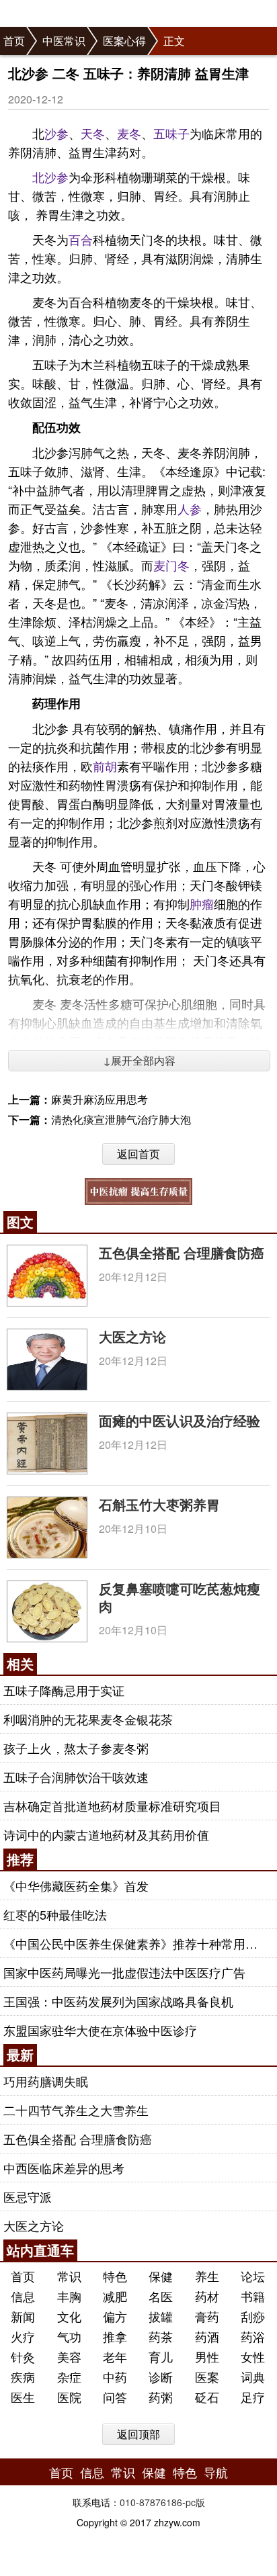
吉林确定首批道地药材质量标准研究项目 (112, 1806)
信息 (23, 2296)
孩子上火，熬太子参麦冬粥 (76, 1748)
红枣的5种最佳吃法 (55, 1914)
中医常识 (64, 41)
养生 (207, 2276)
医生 (23, 2397)
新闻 (23, 2316)
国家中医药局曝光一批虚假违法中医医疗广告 (124, 1972)
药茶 (161, 2336)
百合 (81, 239)
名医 (161, 2296)
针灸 (23, 2356)
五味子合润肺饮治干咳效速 (76, 1777)
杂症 (69, 2377)
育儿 (161, 2356)
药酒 (207, 2336)
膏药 (207, 2316)
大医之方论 (132, 1336)
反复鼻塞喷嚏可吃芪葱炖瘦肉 (180, 1597)
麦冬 (129, 133)
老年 (115, 2356)
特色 (115, 2276)
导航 (216, 2472)
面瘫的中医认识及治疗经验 (180, 1420)
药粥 (161, 2397)
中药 (115, 2377)
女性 (253, 2356)
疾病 (23, 2377)
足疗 (253, 2397)
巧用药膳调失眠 (46, 2081)
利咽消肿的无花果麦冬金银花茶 (88, 1719)
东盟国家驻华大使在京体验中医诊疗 (100, 2030)
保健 (161, 2276)
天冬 (93, 133)
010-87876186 (151, 2502)
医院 (69, 2397)
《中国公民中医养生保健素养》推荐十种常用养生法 (136, 1943)
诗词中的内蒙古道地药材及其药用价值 (106, 1834)
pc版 (195, 2502)
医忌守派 (28, 2196)
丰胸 (69, 2296)
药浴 (253, 2336)
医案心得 (124, 41)
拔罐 (161, 2316)
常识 (69, 2276)
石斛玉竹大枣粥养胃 (159, 1504)
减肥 (115, 2296)
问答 (115, 2397)
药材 (207, 2296)
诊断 (161, 2377)
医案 (207, 2377)
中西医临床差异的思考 (64, 2168)
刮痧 (253, 2316)
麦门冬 (171, 565)
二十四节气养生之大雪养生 (76, 2110)
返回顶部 (138, 2434)
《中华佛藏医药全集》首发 (76, 1885)
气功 (69, 2336)
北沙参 (50, 177)
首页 (14, 41)
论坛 (253, 2276)
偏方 (115, 2316)
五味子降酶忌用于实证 (64, 1690)
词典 (253, 2377)
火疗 (23, 2336)
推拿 (115, 2336)
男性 (207, 2356)
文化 (69, 2316)
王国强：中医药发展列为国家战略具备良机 (118, 2001)
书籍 (253, 2296)
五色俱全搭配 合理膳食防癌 (182, 1252)
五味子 (171, 133)
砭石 (207, 2397)
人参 (190, 508)
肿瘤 (202, 903)
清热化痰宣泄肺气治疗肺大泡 (121, 1119)
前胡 (105, 766)
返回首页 (138, 1154)
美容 (69, 2356)
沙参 (56, 133)
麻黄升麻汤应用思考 (100, 1099)
